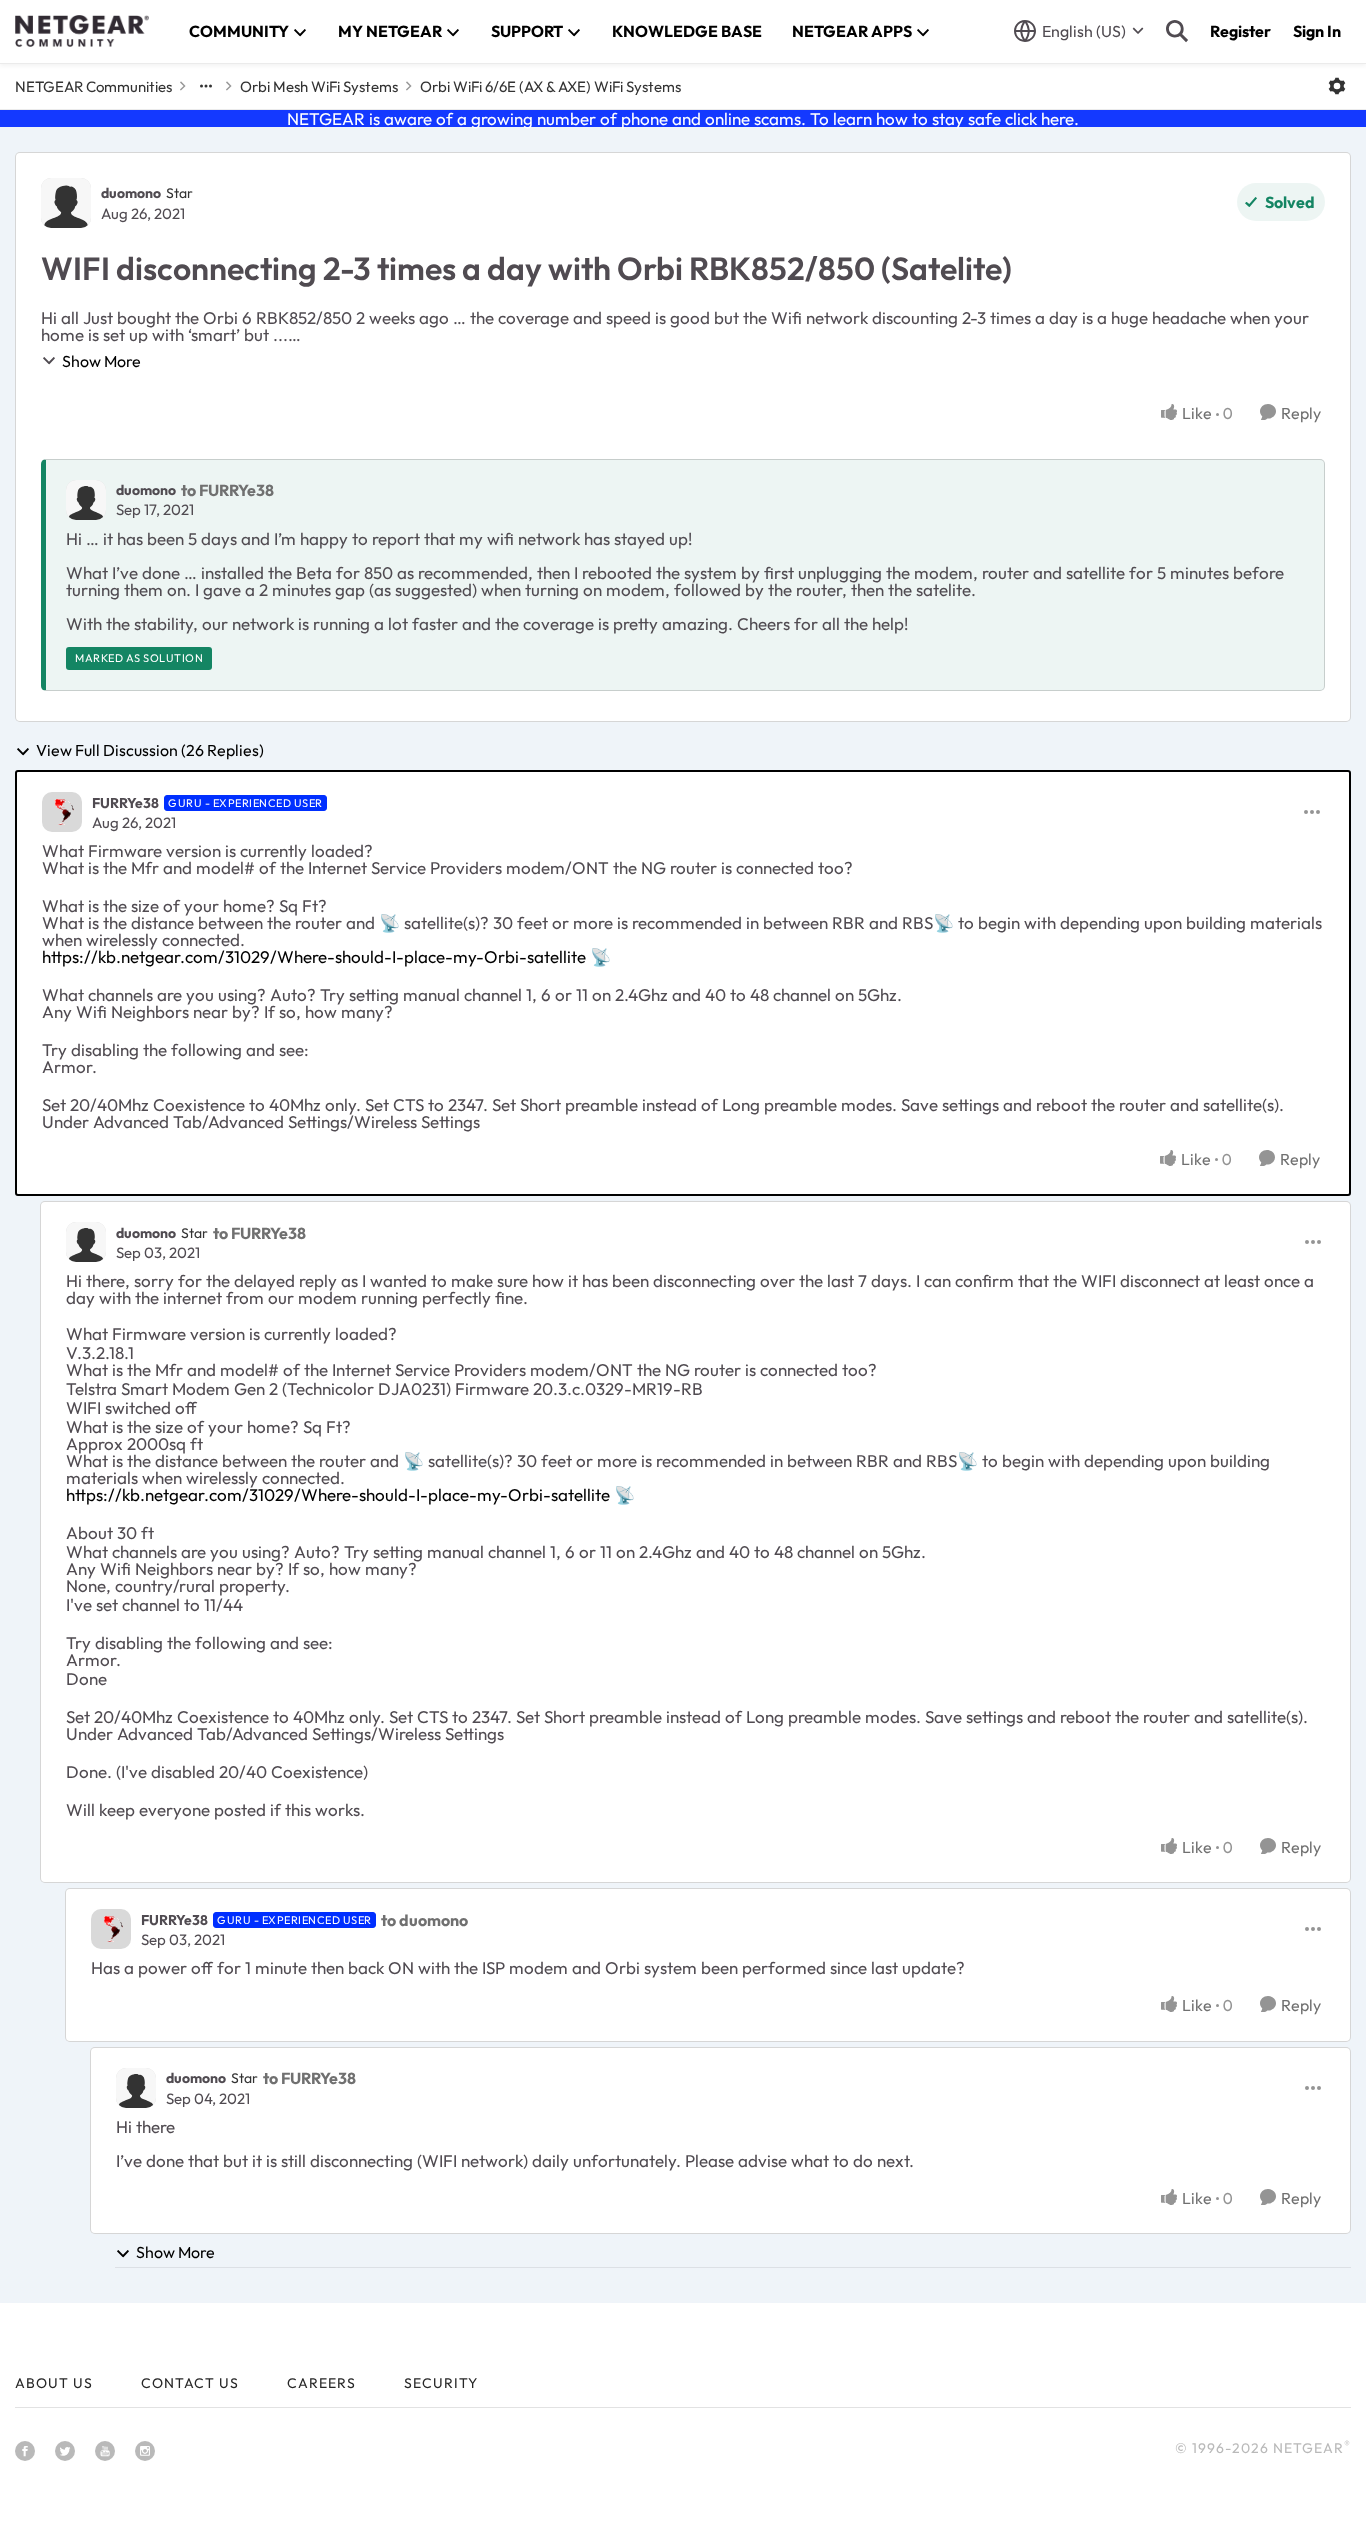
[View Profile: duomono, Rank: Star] (66, 203)
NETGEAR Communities (93, 86)
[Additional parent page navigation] (206, 86)
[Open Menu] (1337, 86)
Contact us (190, 2383)
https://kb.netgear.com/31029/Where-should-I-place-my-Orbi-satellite (314, 956)
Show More (101, 361)
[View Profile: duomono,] (86, 500)
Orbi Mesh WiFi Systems (319, 86)
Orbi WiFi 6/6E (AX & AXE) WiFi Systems (550, 86)
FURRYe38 (125, 803)
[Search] (1177, 31)
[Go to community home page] (82, 31)
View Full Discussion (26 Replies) (150, 751)
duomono (131, 193)
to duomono (424, 1920)
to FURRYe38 (227, 490)
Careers (321, 2383)
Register (1240, 31)
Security (441, 2383)
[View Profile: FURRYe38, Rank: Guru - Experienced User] (62, 812)
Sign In (1317, 31)
